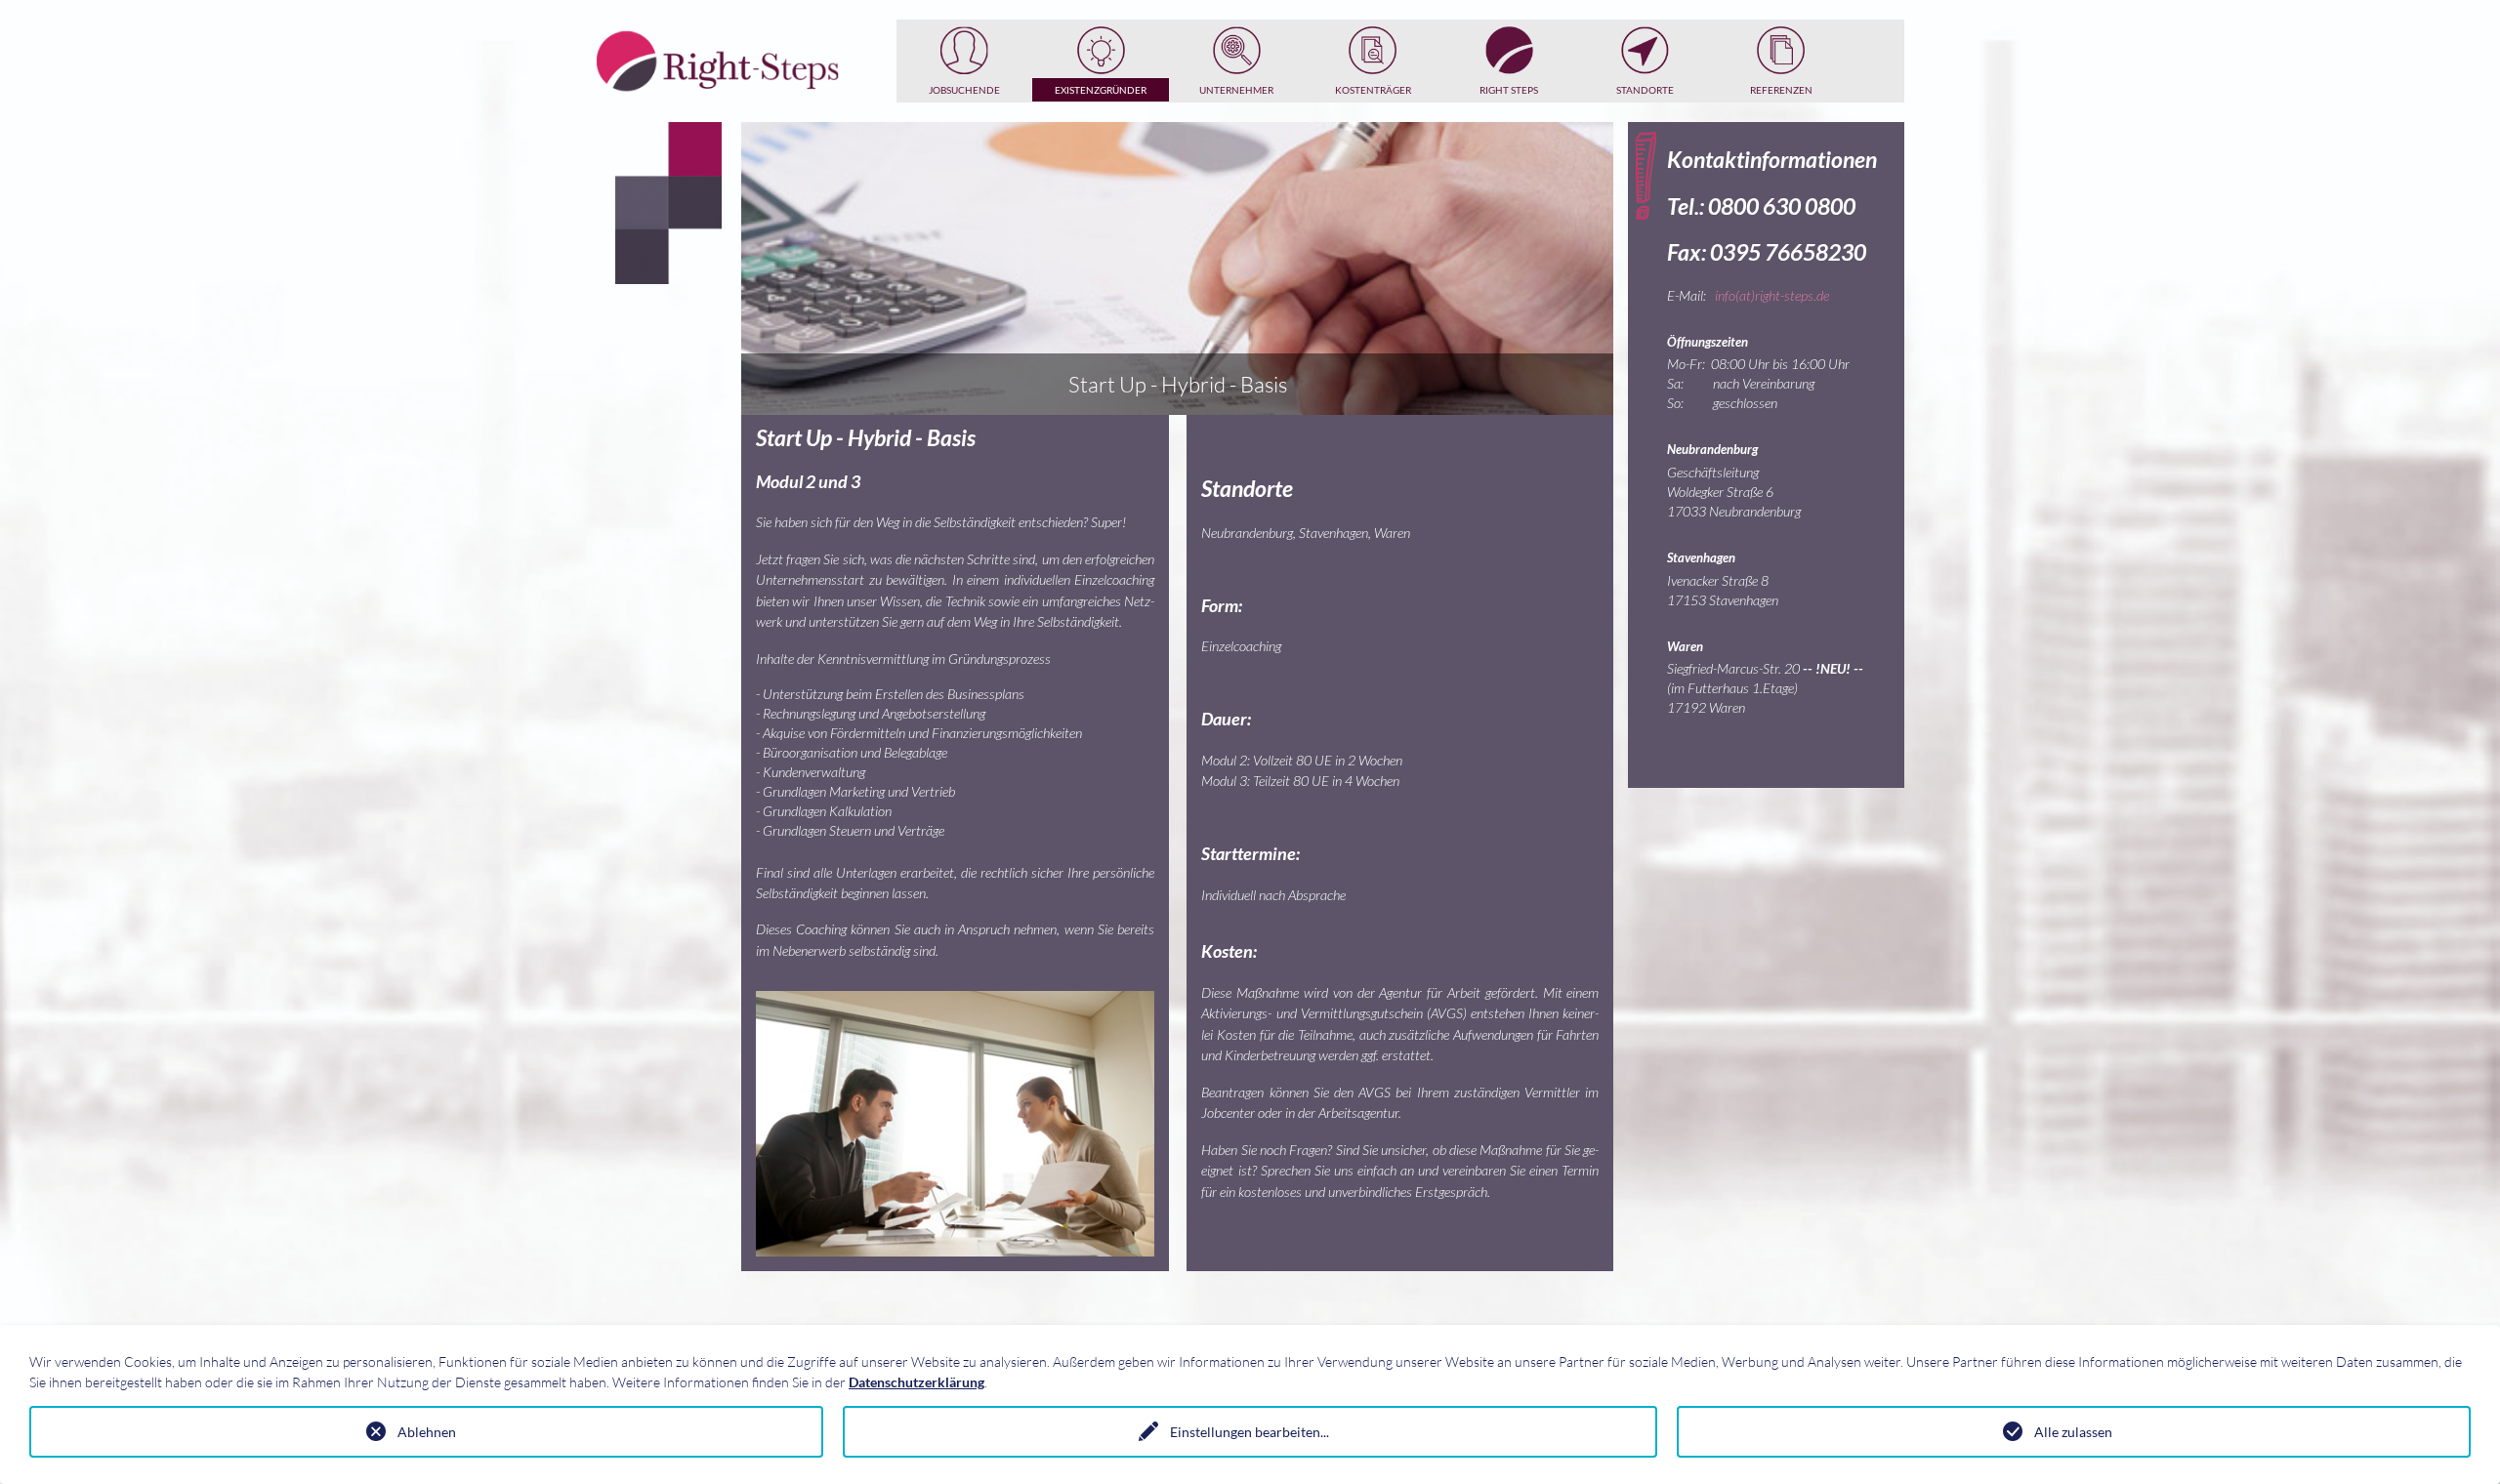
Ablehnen (427, 1432)
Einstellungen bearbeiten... (1250, 1432)
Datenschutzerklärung (917, 1382)
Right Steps (1509, 90)
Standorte (1645, 90)
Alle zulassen (2073, 1432)
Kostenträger (1373, 90)
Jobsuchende (964, 90)
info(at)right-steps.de (1772, 295)
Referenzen (1781, 90)
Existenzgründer (1101, 90)
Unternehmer (1236, 90)
